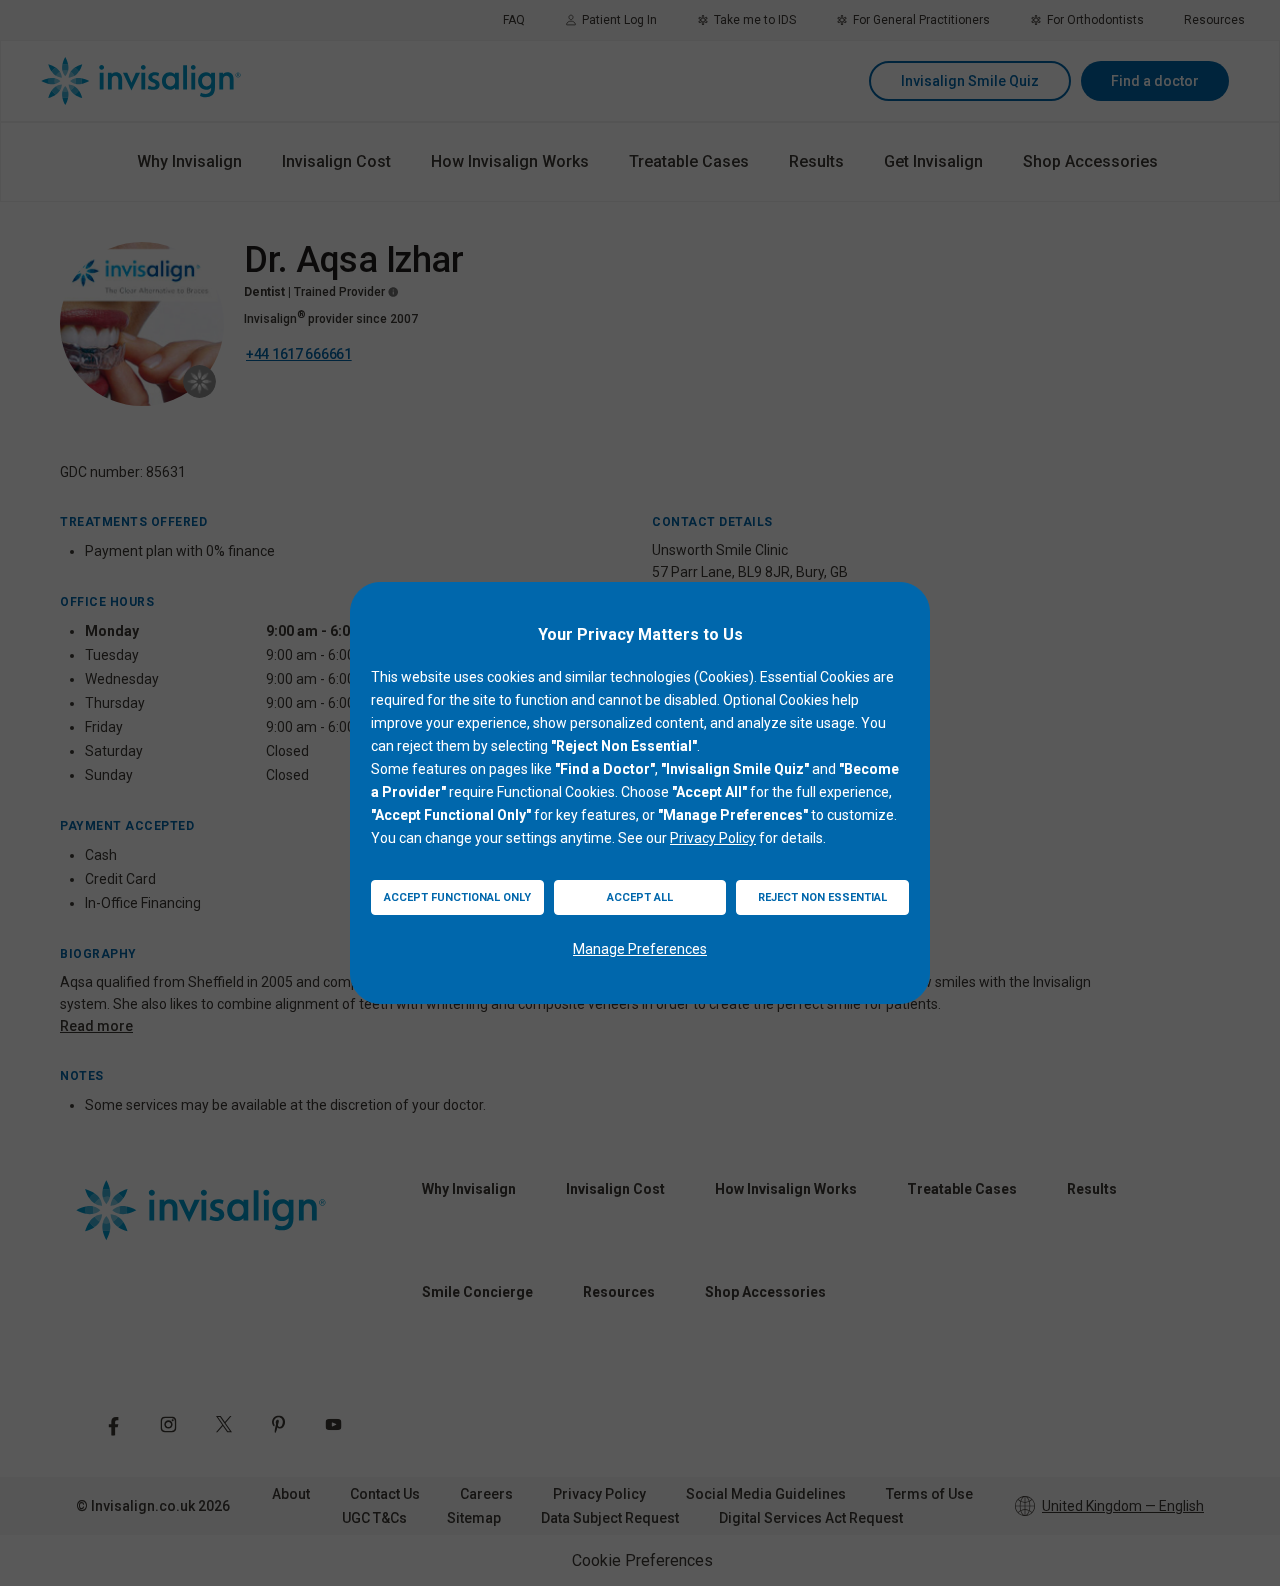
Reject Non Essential (822, 897)
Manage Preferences (640, 949)
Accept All (640, 897)
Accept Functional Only (457, 897)
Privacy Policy (713, 838)
